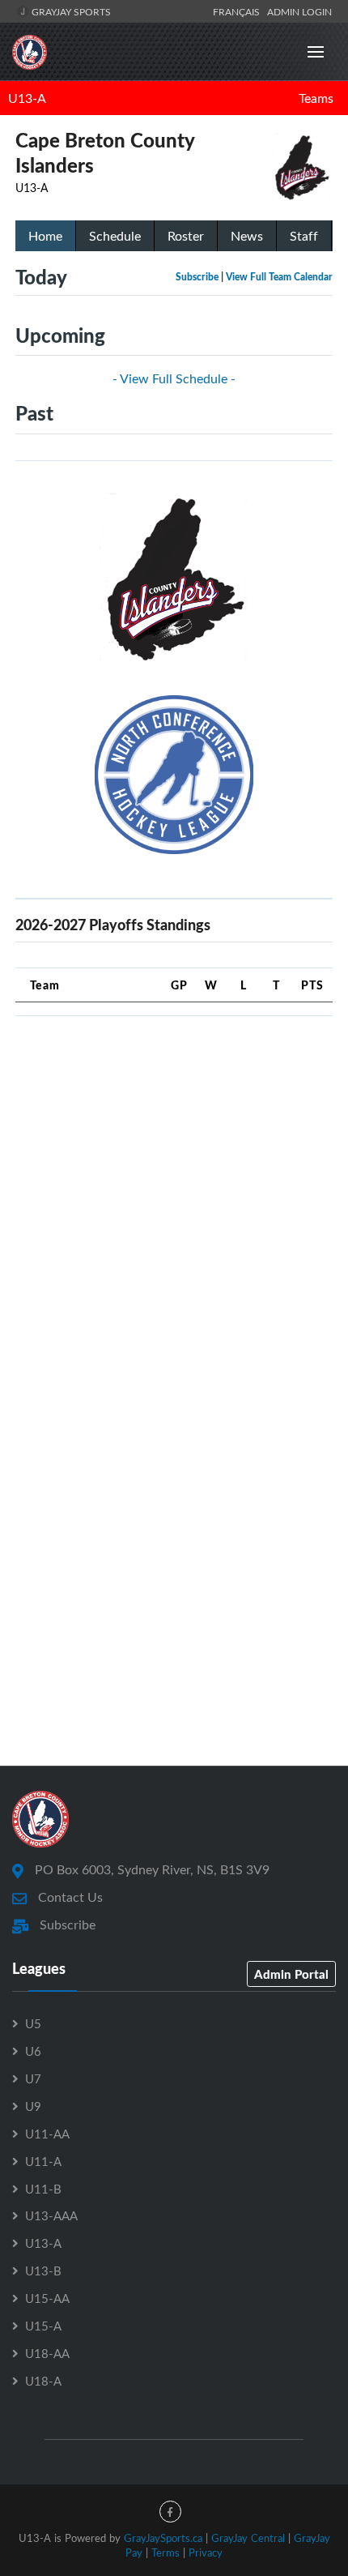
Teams (316, 98)
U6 (33, 2051)
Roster (186, 236)
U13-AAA (51, 2215)
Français (239, 11)
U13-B (43, 2271)
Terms (166, 2553)
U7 (33, 2078)
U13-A (27, 98)
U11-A (43, 2161)
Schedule (115, 236)
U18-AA (47, 2353)
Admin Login (299, 11)
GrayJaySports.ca (163, 2538)
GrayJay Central (248, 2538)
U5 (33, 2023)
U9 (33, 2106)
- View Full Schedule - (174, 378)
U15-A (43, 2326)
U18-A (43, 2381)
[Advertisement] (174, 1203)
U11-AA (47, 2134)
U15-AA (47, 2298)
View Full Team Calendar (279, 277)
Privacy (206, 2553)
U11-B (43, 2189)
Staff (304, 236)
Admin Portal (291, 1974)
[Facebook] (170, 2512)
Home (45, 236)
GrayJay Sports (70, 11)
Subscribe (197, 277)
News (247, 236)
